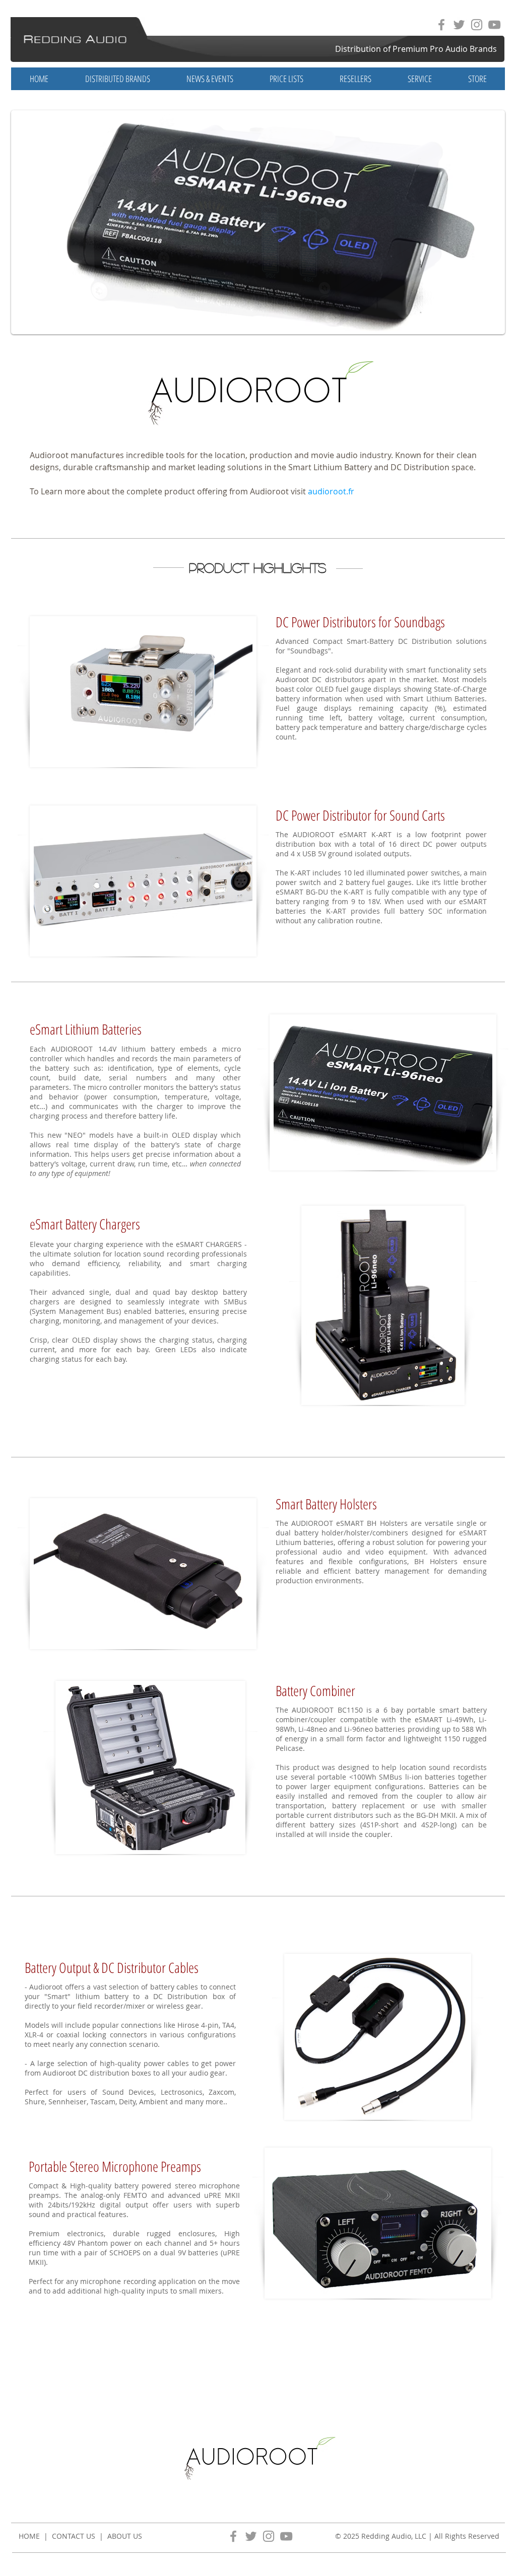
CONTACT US (74, 2536)
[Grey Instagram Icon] (477, 25)
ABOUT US (125, 2536)
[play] (482, 324)
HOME (29, 2536)
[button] (210, 79)
